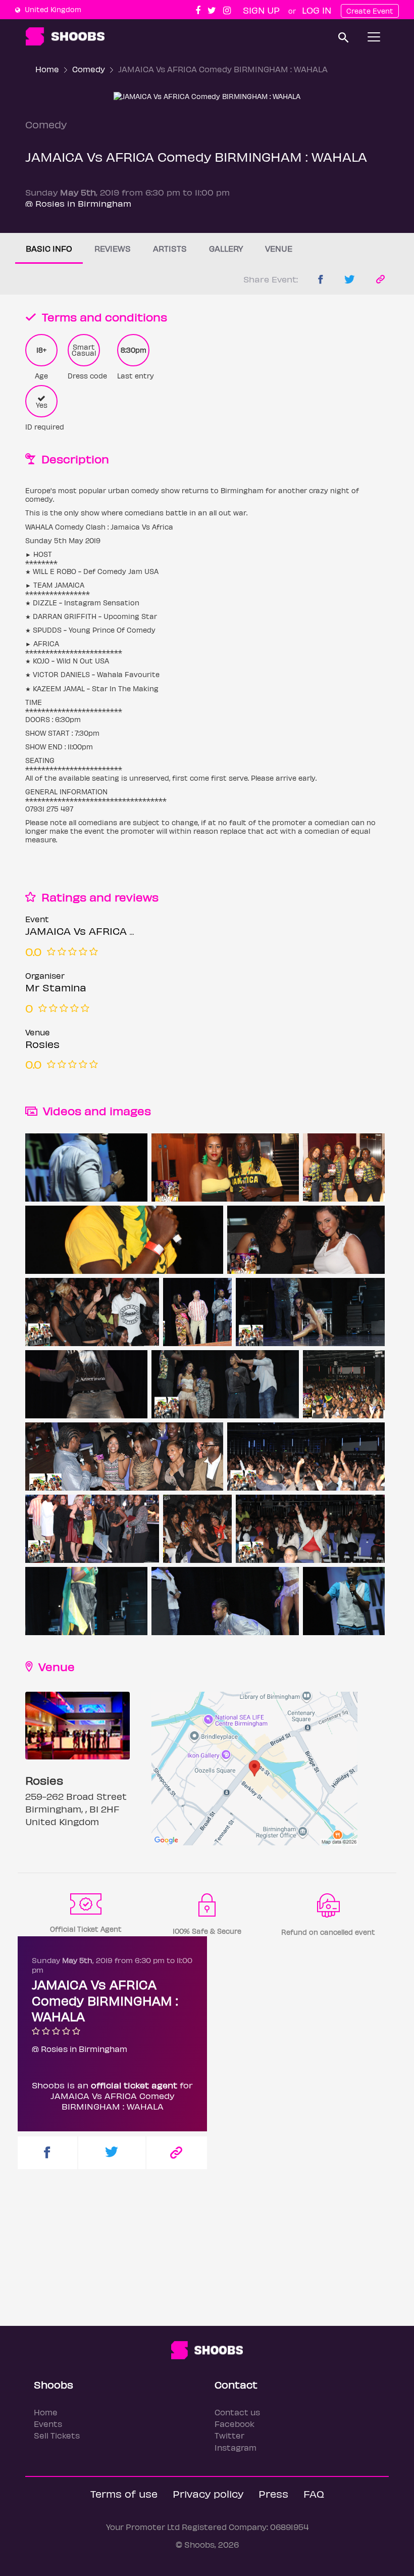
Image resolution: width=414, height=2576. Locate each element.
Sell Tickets (57, 2435)
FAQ (314, 2493)
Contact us (237, 2412)
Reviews (113, 248)
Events (48, 2424)
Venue (279, 248)
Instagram (236, 2447)
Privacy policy (208, 2493)
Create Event (370, 11)
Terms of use (124, 2493)
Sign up (261, 10)
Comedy (89, 69)
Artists (170, 248)
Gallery (226, 248)
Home (47, 69)
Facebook (235, 2424)
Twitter (229, 2435)
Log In (317, 10)
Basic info (49, 248)
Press (273, 2493)
